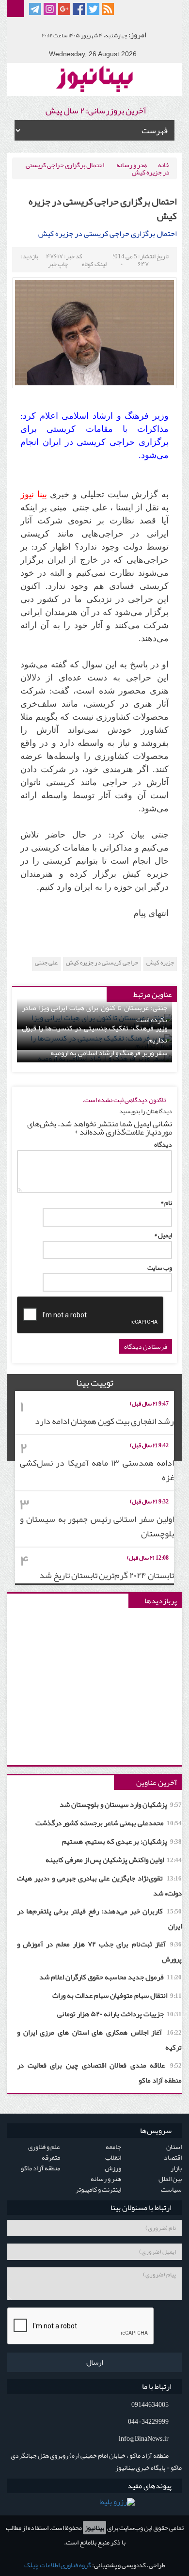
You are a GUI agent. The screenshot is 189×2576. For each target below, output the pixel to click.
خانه (164, 165)
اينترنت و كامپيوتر (98, 2189)
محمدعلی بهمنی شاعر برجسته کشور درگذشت (109, 1823)
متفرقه (51, 2157)
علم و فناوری (44, 2147)
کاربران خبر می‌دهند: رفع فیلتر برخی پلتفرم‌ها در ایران (99, 1919)
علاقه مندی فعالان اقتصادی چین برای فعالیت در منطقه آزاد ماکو (99, 2073)
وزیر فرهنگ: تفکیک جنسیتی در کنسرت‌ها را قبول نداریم (94, 1034)
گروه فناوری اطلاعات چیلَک (58, 2565)
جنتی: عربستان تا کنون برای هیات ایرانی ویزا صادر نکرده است (94, 1014)
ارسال (94, 2362)
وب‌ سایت (160, 1267)
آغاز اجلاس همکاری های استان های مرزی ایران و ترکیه (99, 2040)
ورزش (113, 2168)
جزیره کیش (160, 963)
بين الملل (170, 2179)
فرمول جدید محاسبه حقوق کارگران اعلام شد (110, 1977)
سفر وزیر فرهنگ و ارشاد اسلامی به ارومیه (109, 1053)
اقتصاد (173, 2157)
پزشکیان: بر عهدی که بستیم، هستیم (122, 1841)
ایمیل (163, 1235)
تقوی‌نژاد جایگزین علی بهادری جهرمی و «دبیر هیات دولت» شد (99, 1886)
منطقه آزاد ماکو (40, 2168)
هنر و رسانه (132, 165)
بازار (176, 2168)
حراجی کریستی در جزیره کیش (102, 963)
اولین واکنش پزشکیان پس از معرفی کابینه (114, 1860)
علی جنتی (46, 963)
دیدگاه (163, 1144)
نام (166, 1202)
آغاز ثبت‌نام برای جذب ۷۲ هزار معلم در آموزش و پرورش (99, 1952)
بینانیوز (94, 2528)
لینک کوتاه (94, 264)
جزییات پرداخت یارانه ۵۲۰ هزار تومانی (119, 2014)
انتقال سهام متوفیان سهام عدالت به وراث (117, 1995)
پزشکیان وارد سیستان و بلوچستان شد (121, 1804)
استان (174, 2147)
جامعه (113, 2147)
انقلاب (113, 2157)
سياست (171, 2189)
